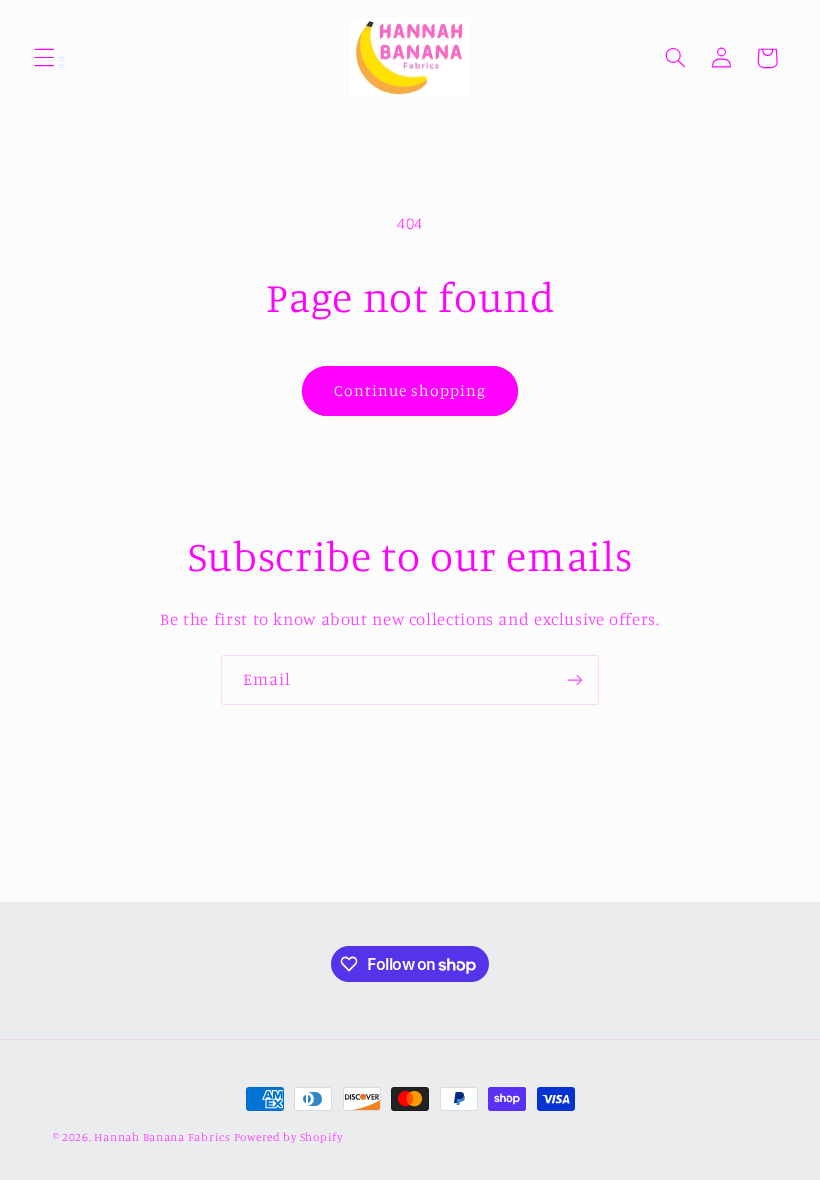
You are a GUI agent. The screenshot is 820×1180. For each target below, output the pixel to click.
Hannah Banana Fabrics (163, 1137)
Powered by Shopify (288, 1137)
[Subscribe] (575, 679)
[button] (44, 58)
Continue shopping (410, 390)
